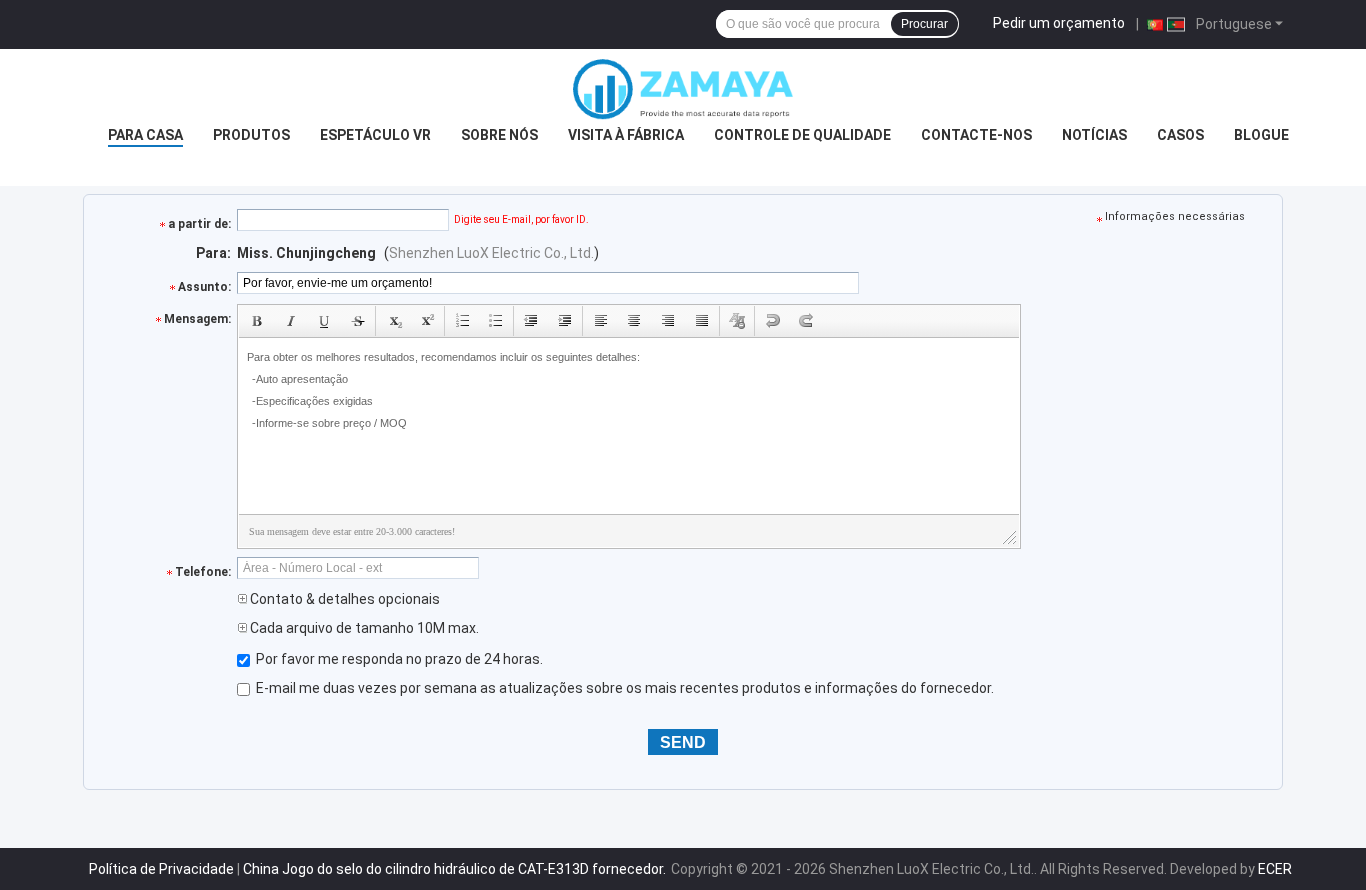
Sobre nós (499, 135)
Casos (1180, 135)
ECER (1275, 869)
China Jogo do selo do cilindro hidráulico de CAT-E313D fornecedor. (456, 869)
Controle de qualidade (802, 135)
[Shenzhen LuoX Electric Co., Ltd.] (683, 89)
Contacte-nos (976, 135)
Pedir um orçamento (1059, 23)
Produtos (251, 135)
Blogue (1261, 135)
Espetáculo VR (375, 135)
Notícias (1094, 135)
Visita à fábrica (626, 135)
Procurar (924, 24)
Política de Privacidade (161, 869)
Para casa (145, 135)
